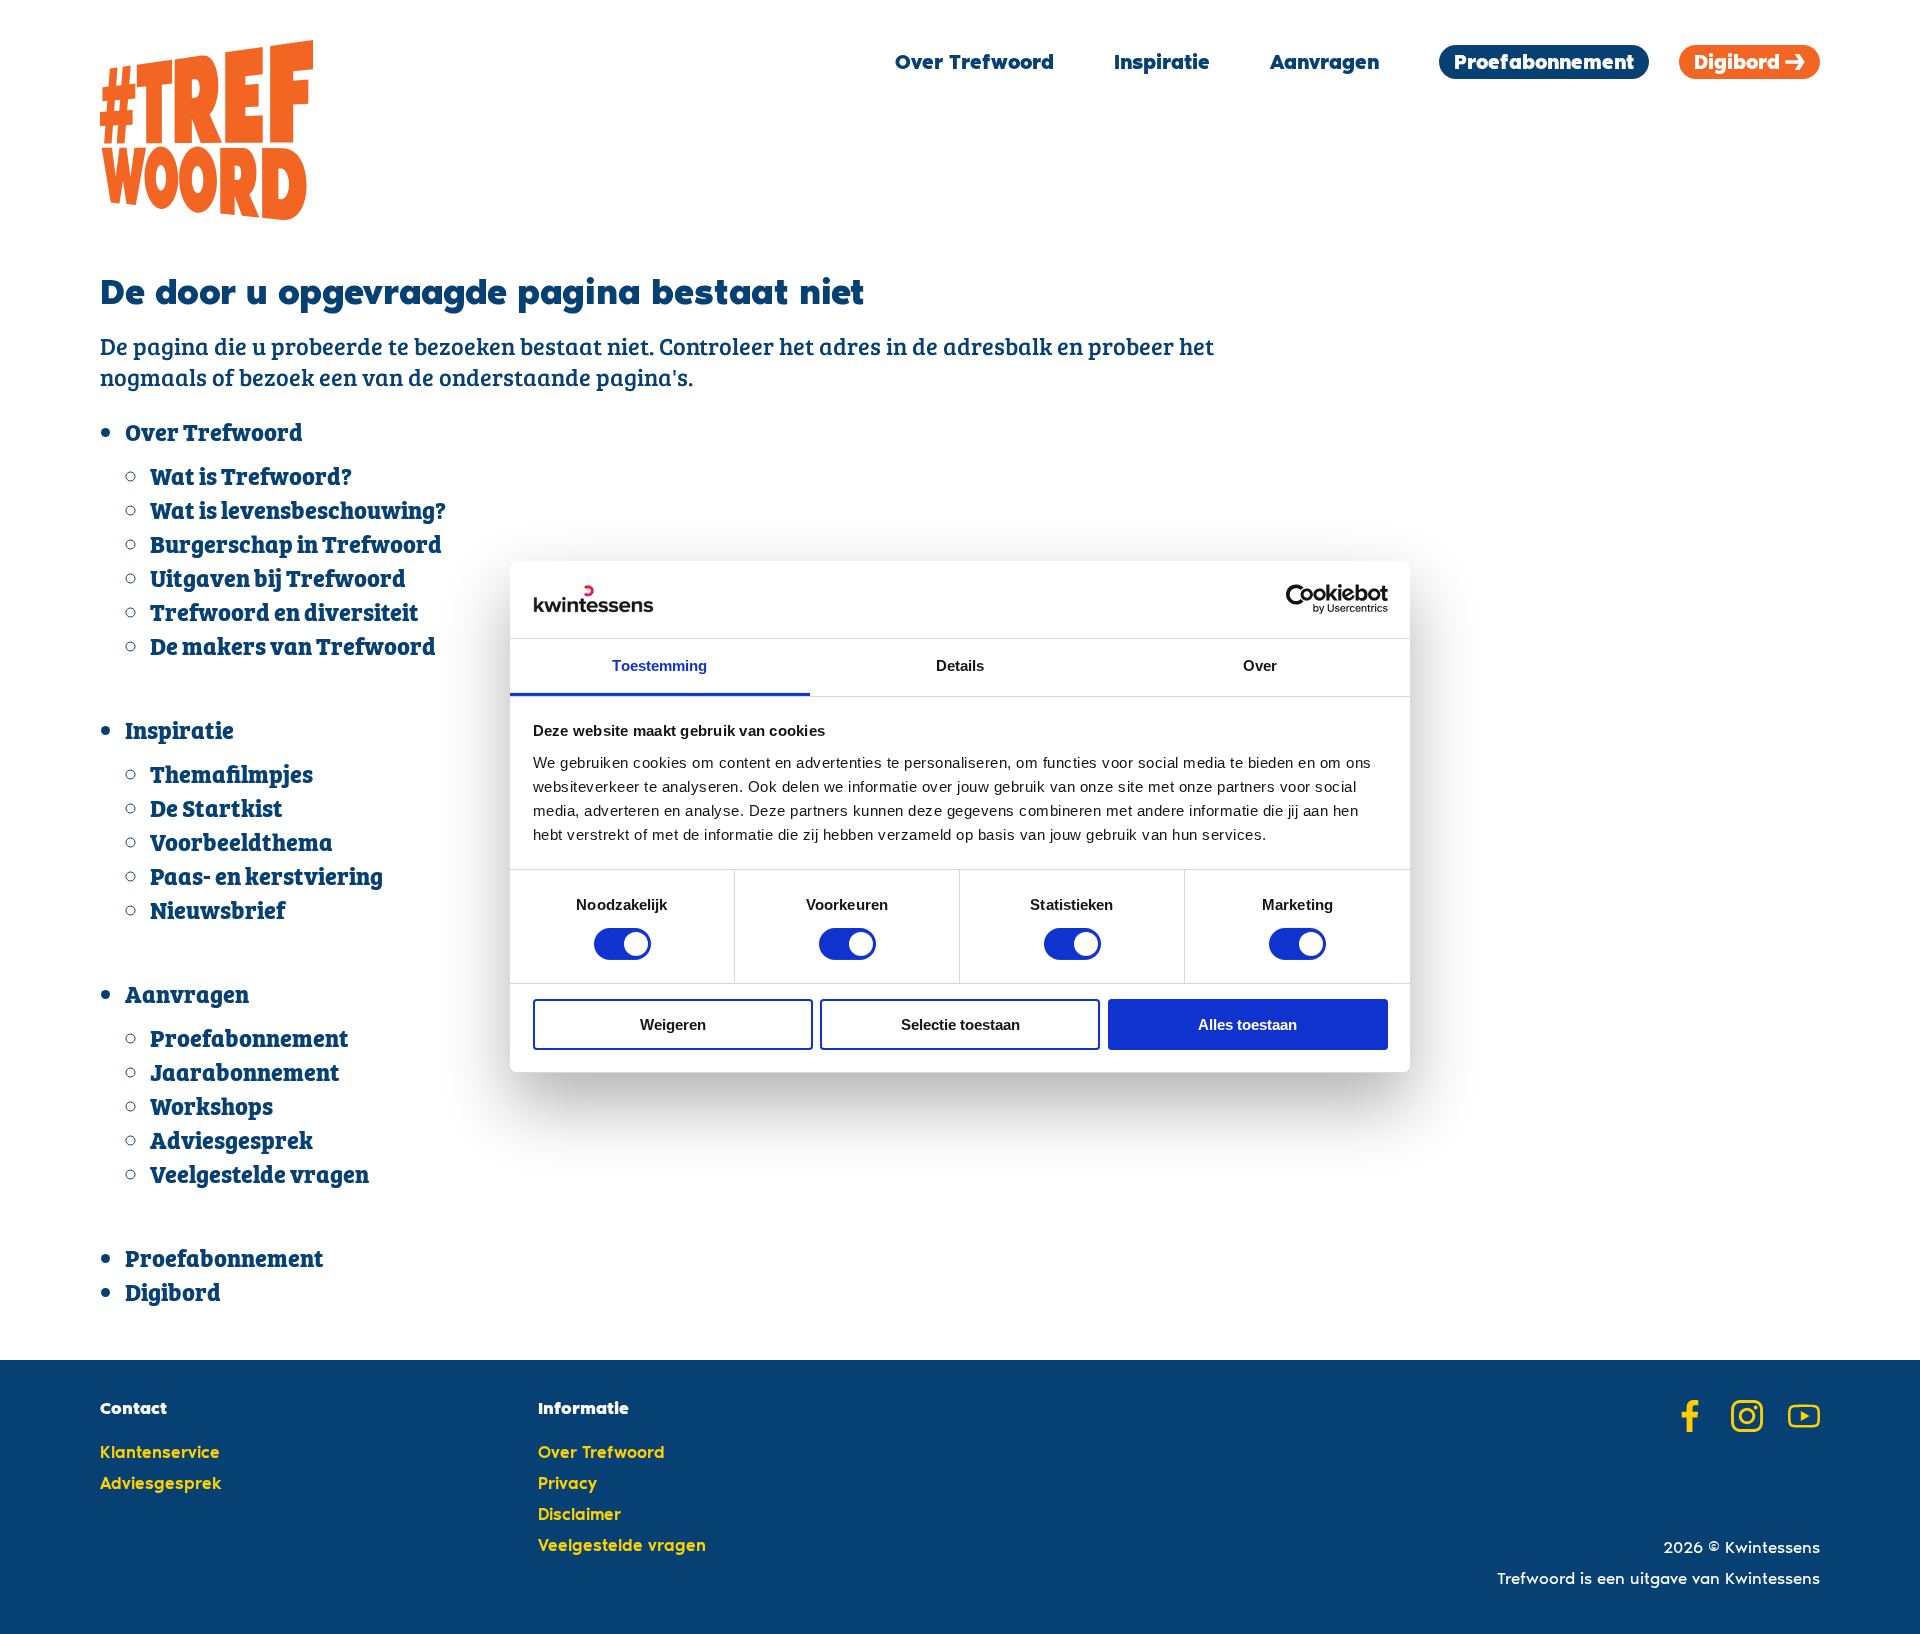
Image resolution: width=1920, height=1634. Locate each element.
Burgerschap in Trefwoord (296, 546)
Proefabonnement (1544, 62)
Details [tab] (960, 665)
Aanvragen (1324, 62)
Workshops (211, 1108)
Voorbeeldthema (241, 844)
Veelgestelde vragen (259, 1176)
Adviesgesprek (231, 1142)
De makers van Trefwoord (293, 648)
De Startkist (216, 810)
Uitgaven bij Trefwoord (278, 580)
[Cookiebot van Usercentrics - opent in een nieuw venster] (1300, 599)
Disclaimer (579, 1514)
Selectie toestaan (960, 1024)
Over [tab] (1260, 665)
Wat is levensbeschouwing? (298, 512)
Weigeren (673, 1024)
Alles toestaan (1247, 1024)
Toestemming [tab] (659, 665)
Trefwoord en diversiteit (284, 614)
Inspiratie (1162, 62)
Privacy (567, 1483)
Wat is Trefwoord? (251, 478)
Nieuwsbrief (217, 912)
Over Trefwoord (974, 62)
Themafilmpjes (231, 776)
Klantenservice (160, 1452)
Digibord (1737, 62)
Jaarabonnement (245, 1074)
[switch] (847, 944)
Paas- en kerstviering (266, 878)
